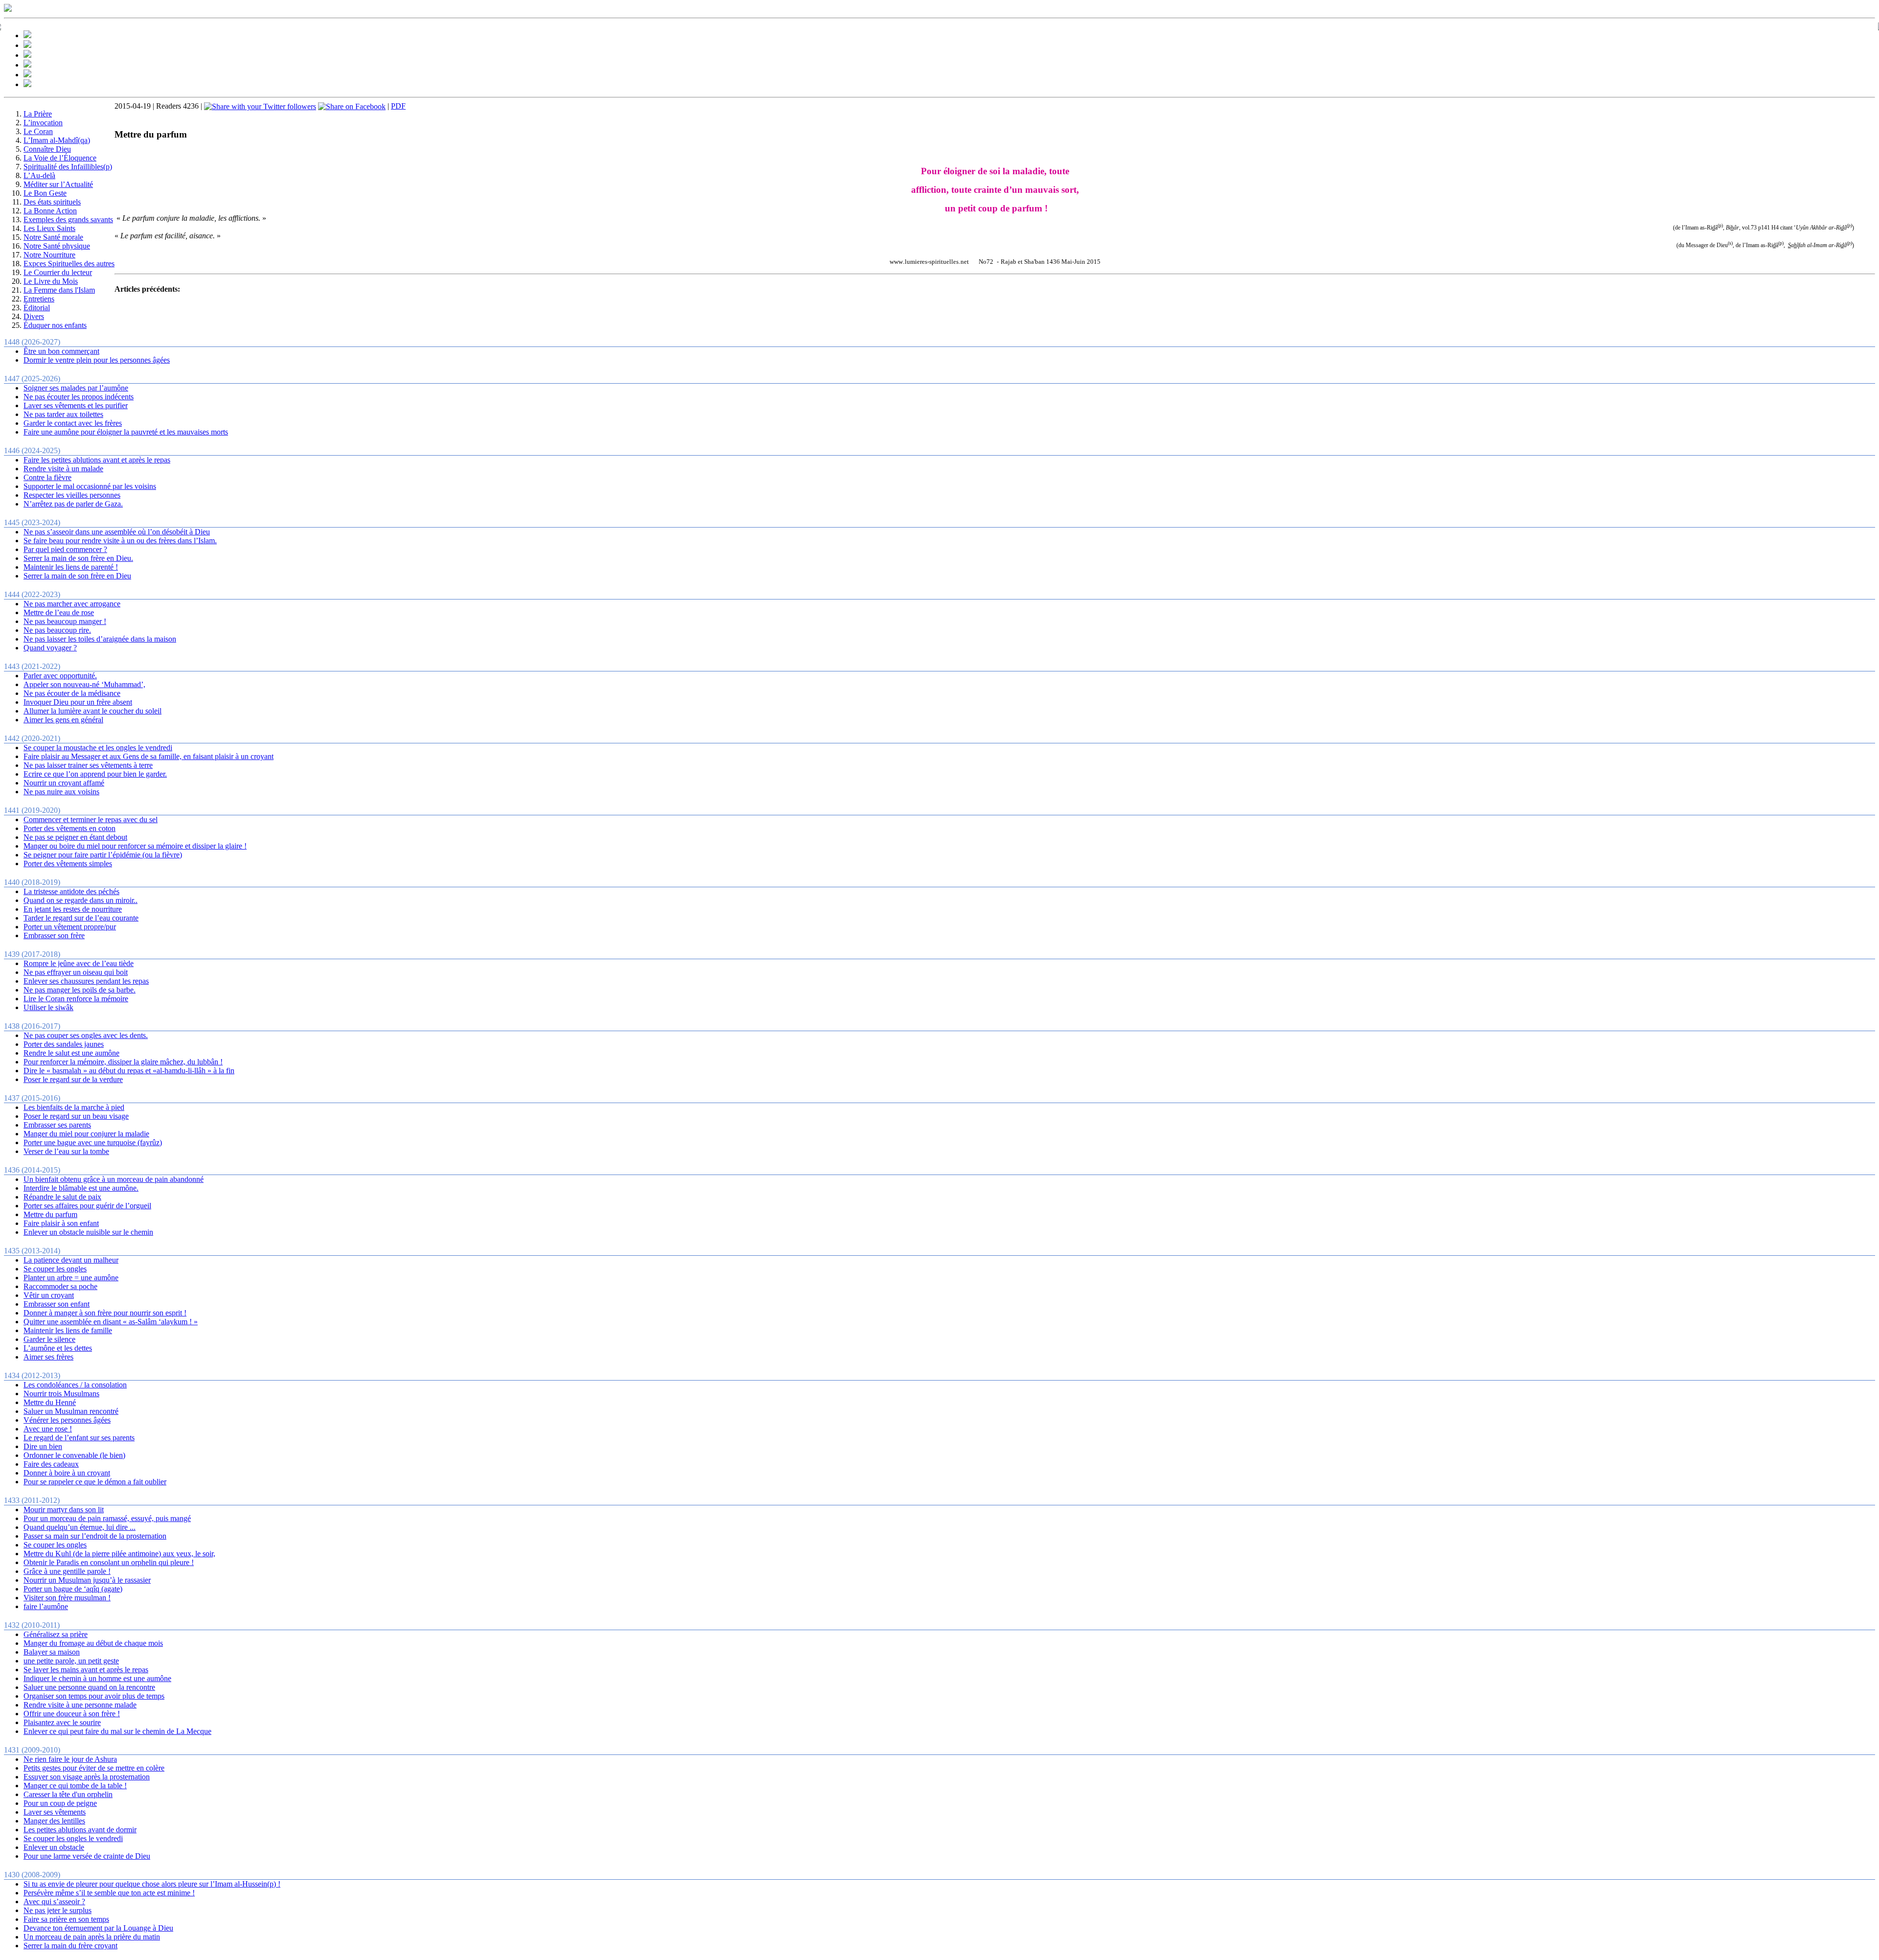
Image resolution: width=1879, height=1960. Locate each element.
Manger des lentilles (54, 1821)
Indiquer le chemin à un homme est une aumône (97, 1678)
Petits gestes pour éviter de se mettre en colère (94, 1768)
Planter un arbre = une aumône (71, 1278)
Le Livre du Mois (51, 281)
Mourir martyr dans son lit (64, 1510)
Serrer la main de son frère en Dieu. (78, 558)
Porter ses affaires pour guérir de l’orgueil (87, 1206)
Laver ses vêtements (55, 1812)
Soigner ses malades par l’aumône (76, 388)
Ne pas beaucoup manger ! (65, 621)
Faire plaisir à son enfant (61, 1223)
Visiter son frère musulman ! (67, 1598)
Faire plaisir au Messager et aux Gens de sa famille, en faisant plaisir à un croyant (149, 756)
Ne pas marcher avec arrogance (72, 604)
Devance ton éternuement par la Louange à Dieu (98, 1928)
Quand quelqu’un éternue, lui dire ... (80, 1527)
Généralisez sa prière (56, 1634)
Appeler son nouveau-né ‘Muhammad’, (84, 684)
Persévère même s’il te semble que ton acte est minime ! (109, 1893)
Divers (34, 316)
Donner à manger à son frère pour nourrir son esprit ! (105, 1313)
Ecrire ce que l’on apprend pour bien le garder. (95, 774)
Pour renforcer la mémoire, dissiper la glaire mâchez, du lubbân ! (123, 1062)
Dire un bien (43, 1446)
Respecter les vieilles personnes (72, 495)
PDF (398, 106)
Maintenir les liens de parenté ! (71, 567)
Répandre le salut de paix (62, 1197)
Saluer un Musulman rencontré (71, 1411)
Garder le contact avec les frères (73, 423)
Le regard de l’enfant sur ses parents (79, 1438)
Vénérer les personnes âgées (67, 1420)
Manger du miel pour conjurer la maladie (86, 1134)
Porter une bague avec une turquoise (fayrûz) (93, 1142)
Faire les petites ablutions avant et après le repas (97, 460)
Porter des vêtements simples (68, 864)
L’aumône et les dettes (58, 1348)
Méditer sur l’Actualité (58, 184)
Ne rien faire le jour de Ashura (70, 1759)
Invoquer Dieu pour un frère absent (78, 702)
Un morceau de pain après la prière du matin (92, 1937)
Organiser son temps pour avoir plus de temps (94, 1696)
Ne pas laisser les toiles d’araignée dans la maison (100, 639)
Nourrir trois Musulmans (61, 1394)
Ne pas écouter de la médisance (72, 693)
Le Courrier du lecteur (58, 272)
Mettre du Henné (50, 1402)
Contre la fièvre (47, 477)
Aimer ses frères (48, 1357)
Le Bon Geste (45, 193)
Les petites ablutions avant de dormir (80, 1830)
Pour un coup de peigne (60, 1803)
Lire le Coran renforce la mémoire (76, 999)
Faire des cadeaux (51, 1464)
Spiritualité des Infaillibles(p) (68, 167)
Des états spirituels (52, 202)
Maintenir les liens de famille (68, 1330)
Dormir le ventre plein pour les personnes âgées (97, 360)
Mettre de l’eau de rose (59, 612)
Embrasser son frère (54, 935)
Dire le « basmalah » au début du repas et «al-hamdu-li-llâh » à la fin (129, 1071)
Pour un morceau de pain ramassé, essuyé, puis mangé (107, 1518)
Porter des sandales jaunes (64, 1044)
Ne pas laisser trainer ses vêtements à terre (88, 765)
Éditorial (37, 308)
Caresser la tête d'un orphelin (68, 1794)
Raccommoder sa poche (60, 1286)
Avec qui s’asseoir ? (54, 1902)
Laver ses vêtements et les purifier (76, 405)
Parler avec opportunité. (60, 676)
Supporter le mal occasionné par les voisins (90, 486)
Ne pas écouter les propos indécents (79, 397)
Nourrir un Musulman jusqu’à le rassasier (87, 1580)
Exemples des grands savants (68, 219)
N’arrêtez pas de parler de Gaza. (73, 504)
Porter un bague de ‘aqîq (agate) (73, 1589)
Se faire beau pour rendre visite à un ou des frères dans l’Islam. (120, 541)
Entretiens (39, 299)
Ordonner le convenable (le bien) (74, 1455)
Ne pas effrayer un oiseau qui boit (76, 972)
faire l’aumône (46, 1606)
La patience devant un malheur (71, 1260)
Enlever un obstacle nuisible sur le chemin (88, 1232)
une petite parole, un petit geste (71, 1661)
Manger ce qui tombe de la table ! (75, 1786)
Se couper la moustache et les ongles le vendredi (98, 748)
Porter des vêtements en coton (69, 828)
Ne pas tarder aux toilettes (63, 414)
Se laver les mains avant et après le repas (86, 1670)
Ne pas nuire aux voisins (61, 792)
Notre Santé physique (57, 246)
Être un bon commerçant (61, 351)
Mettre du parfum (50, 1214)
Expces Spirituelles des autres (69, 264)
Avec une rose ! (48, 1429)
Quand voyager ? (50, 648)
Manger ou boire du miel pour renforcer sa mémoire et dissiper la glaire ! (135, 846)
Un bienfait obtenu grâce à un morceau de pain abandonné (114, 1179)
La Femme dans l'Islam (59, 290)
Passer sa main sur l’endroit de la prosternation (95, 1536)
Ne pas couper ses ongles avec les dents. (86, 1035)
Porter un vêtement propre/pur (70, 927)
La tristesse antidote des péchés (71, 891)
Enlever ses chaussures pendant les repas (86, 981)
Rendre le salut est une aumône (71, 1053)
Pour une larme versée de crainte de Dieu (87, 1856)
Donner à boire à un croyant (67, 1473)
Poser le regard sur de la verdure (73, 1079)
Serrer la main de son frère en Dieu (77, 576)
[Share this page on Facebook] (352, 106)
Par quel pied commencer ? (65, 549)
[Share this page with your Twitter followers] (260, 106)
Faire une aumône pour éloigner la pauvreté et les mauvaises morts (126, 432)
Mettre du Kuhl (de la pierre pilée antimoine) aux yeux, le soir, (119, 1554)
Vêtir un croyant (49, 1295)
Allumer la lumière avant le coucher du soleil (92, 711)
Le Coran (38, 131)
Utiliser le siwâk (48, 1007)
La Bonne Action (50, 211)
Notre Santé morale (53, 237)
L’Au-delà (39, 175)
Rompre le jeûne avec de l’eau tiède (79, 963)
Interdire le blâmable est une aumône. (81, 1188)
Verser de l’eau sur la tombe (66, 1151)
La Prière (38, 114)
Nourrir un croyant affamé (64, 783)
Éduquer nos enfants (55, 325)
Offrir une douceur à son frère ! (72, 1714)
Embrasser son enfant (57, 1304)
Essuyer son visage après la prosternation (87, 1777)
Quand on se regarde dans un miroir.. (80, 900)
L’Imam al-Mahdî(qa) (57, 140)
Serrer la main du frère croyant (70, 1946)
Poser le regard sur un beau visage (76, 1116)
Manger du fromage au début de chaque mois (93, 1643)
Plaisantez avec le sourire (62, 1722)
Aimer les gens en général (63, 720)
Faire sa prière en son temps (66, 1919)
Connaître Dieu (47, 149)
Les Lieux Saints (49, 228)
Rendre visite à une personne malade (80, 1705)
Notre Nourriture (49, 255)
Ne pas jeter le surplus (57, 1910)
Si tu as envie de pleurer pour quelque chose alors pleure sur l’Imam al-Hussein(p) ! (152, 1884)
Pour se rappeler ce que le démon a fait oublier (95, 1482)
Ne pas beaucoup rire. (57, 630)
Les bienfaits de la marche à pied (74, 1107)
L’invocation (43, 123)
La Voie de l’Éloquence (60, 158)
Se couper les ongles (55, 1269)
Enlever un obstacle (54, 1847)
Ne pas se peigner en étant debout (75, 837)
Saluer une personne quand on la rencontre (89, 1687)
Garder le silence (49, 1339)
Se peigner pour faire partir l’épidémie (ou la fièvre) (103, 855)
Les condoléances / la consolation (75, 1385)
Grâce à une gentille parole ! (67, 1571)
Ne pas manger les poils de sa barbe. (80, 990)
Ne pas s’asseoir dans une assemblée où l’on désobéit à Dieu (117, 532)
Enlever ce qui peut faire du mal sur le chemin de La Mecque (117, 1731)
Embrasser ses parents (57, 1125)
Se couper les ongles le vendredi (73, 1838)
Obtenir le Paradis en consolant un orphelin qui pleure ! (109, 1562)
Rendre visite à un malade (63, 469)
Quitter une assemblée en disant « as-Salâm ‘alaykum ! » (111, 1322)
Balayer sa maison (52, 1652)
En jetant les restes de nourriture (73, 909)
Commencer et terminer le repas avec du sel (91, 819)
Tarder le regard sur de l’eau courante (81, 918)
